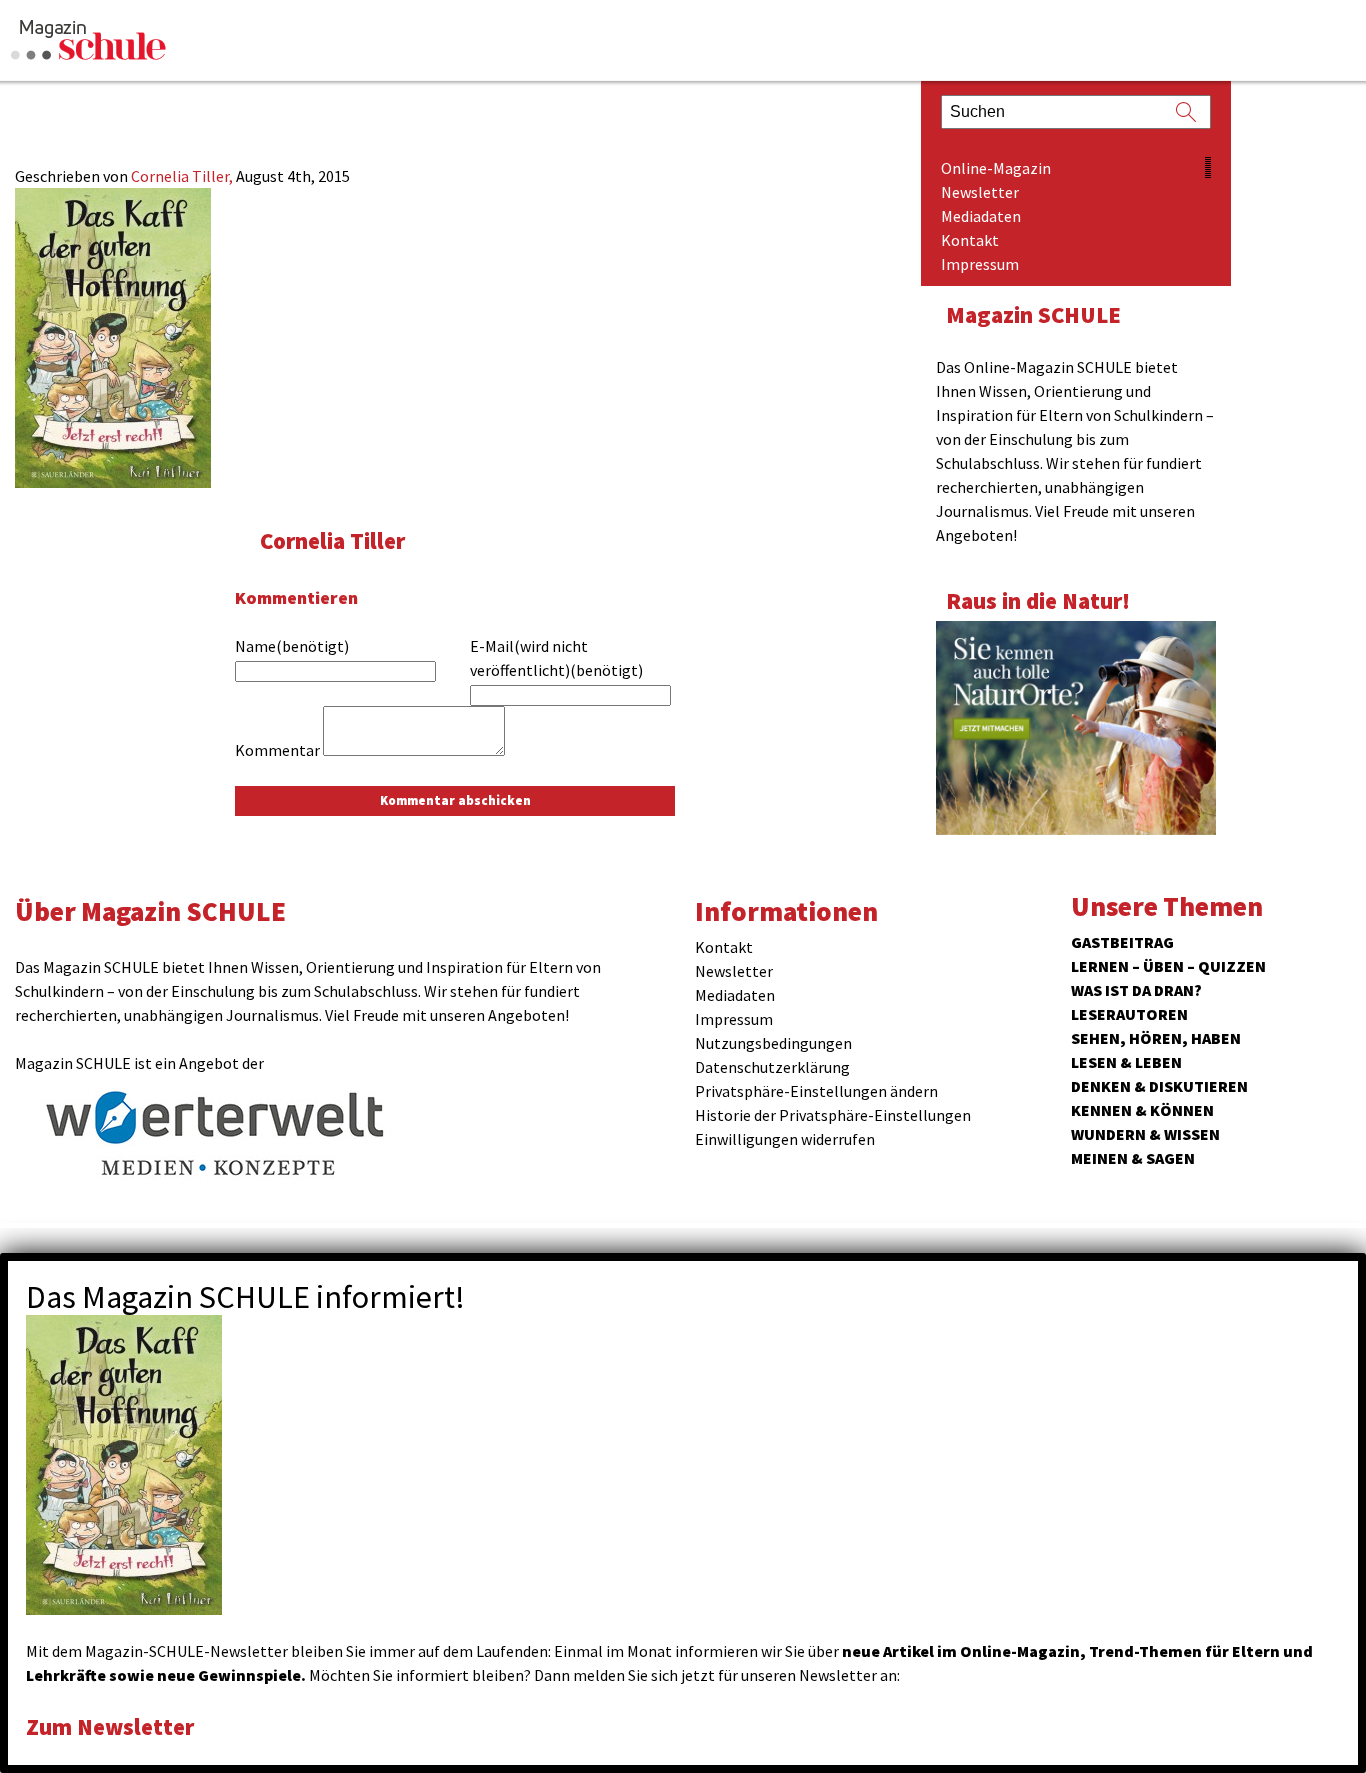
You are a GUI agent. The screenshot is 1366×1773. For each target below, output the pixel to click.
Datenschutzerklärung (772, 1067)
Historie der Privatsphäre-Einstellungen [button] (833, 1115)
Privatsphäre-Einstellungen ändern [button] (816, 1091)
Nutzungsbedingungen (773, 1043)
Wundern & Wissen (1145, 1134)
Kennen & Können (1142, 1110)
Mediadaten (981, 216)
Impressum (980, 264)
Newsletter (980, 192)
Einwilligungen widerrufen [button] (785, 1139)
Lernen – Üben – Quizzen (1168, 966)
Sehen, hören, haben (1156, 1038)
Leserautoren (1129, 1014)
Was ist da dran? (1136, 990)
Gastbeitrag (1122, 942)
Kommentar (277, 750)
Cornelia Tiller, (183, 176)
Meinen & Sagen (1133, 1158)
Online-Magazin (996, 168)
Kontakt (970, 240)
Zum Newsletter (110, 1726)
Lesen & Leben (1126, 1062)
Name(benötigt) (292, 646)
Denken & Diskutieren (1159, 1086)
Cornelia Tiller (332, 540)
